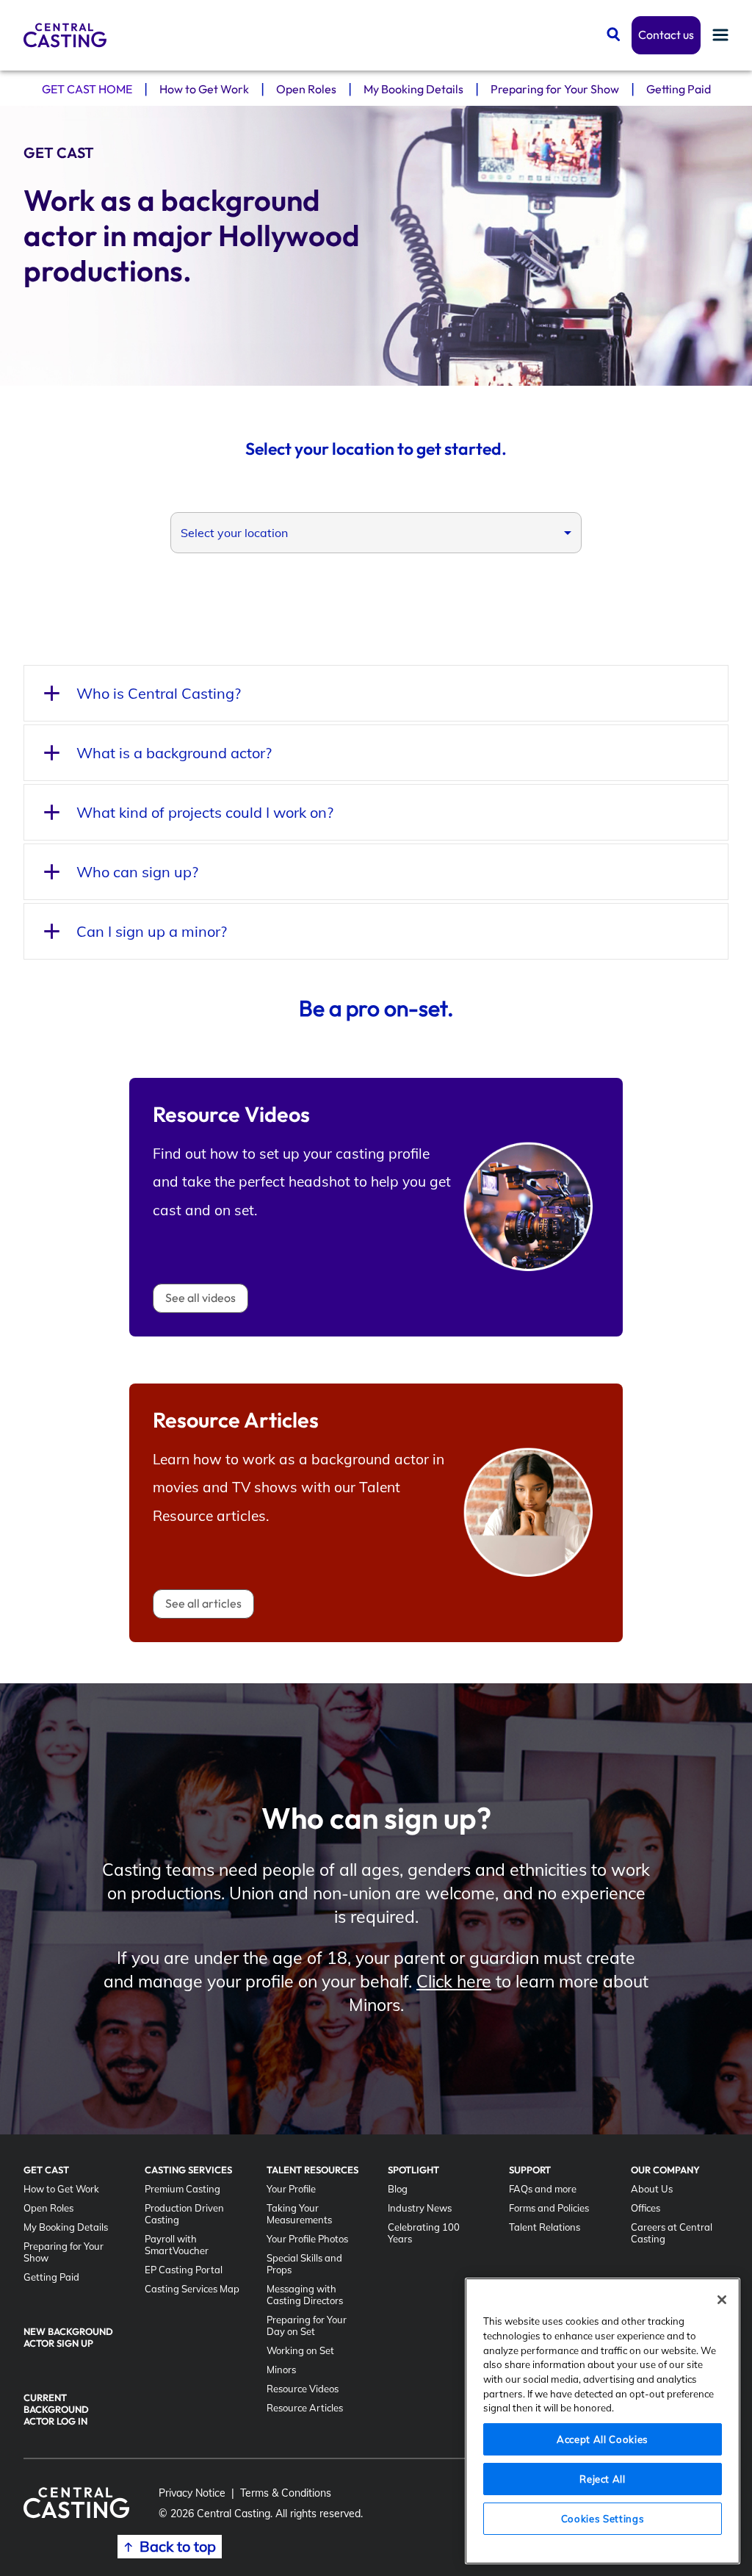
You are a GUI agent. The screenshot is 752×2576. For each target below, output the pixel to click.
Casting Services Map (192, 2289)
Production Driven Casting (184, 2214)
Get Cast (46, 2170)
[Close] (722, 2300)
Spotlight (413, 2170)
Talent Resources (312, 2170)
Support (530, 2170)
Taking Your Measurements (299, 2214)
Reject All (603, 2479)
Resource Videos (303, 2389)
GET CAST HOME (87, 89)
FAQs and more (543, 2189)
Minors (281, 2370)
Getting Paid (679, 89)
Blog (398, 2189)
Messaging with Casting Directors (305, 2295)
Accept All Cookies (603, 2439)
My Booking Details (413, 89)
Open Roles (306, 89)
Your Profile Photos (307, 2239)
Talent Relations (545, 2227)
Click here (454, 1981)
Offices (646, 2208)
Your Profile (291, 2189)
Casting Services (188, 2170)
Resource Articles (305, 2408)
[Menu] (720, 36)
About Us (652, 2189)
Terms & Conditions (286, 2493)
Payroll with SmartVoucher (177, 2245)
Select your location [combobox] (234, 533)
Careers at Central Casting (672, 2233)
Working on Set (300, 2350)
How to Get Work (204, 89)
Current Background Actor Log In (56, 2409)
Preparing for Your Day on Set (307, 2325)
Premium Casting (182, 2189)
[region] (603, 2421)
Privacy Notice (192, 2493)
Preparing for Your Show (555, 89)
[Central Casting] (65, 35)
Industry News (420, 2208)
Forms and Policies (549, 2208)
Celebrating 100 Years (424, 2233)
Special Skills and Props (304, 2264)
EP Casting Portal (184, 2270)
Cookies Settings (603, 2519)
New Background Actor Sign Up (68, 2337)
